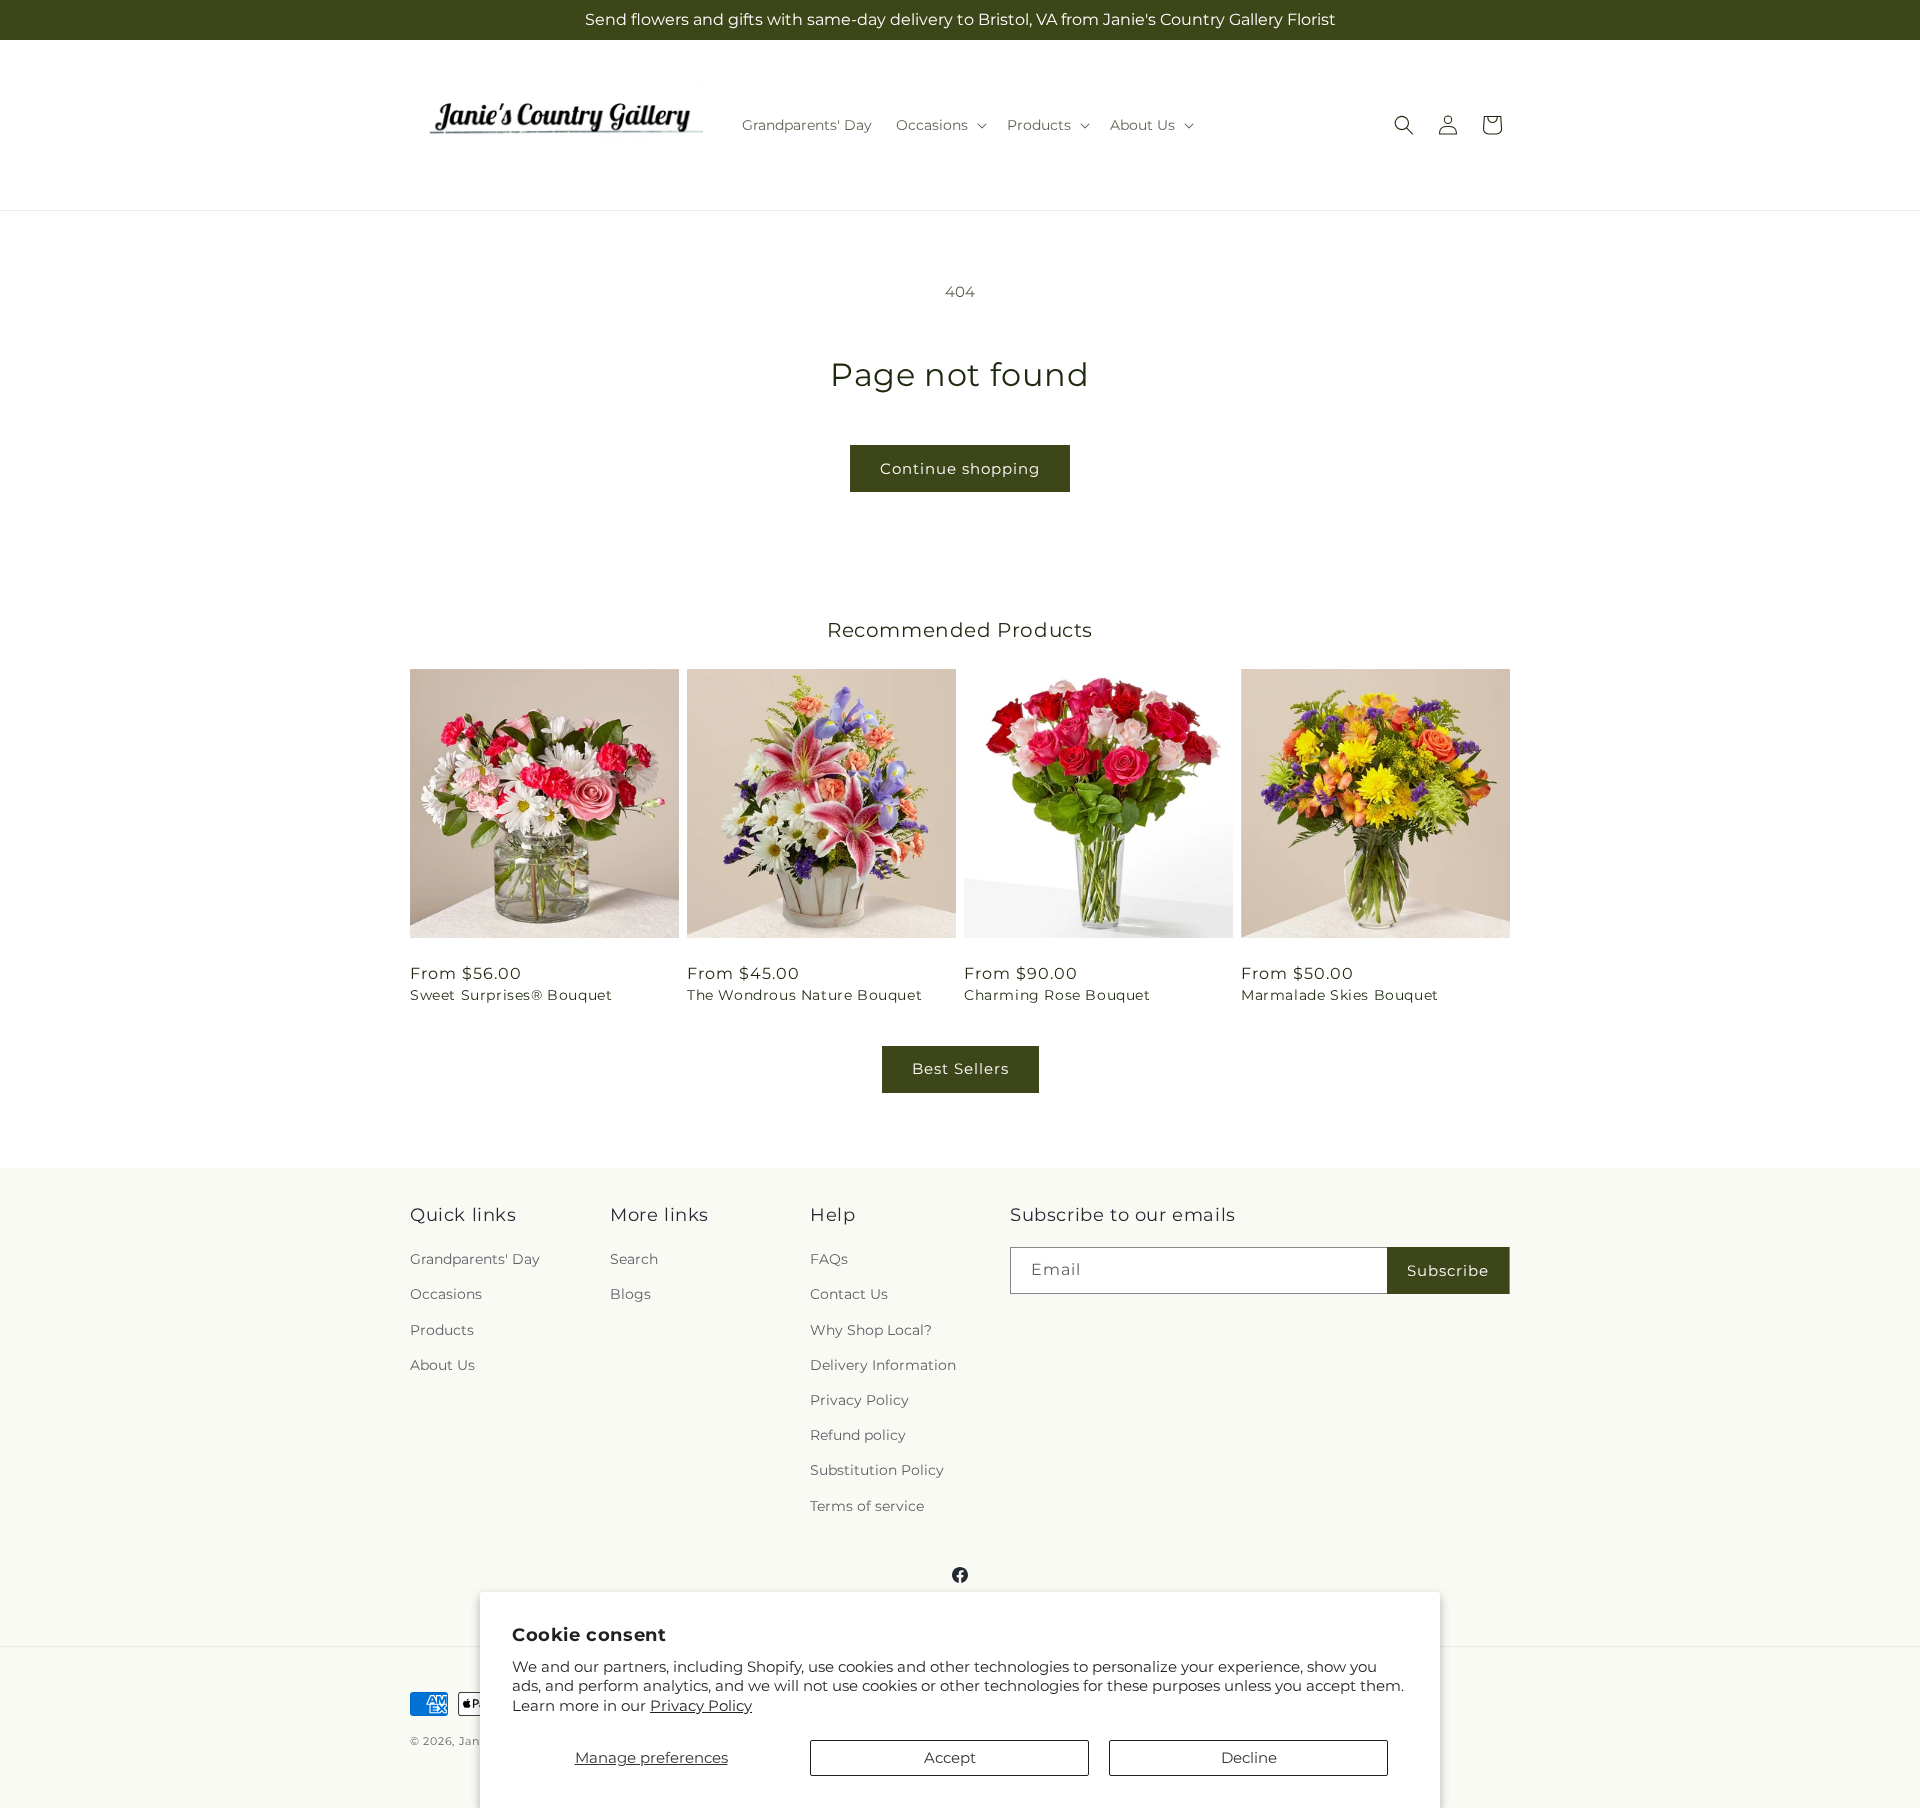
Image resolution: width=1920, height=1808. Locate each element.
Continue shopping (960, 468)
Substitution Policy (877, 1471)
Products (442, 1330)
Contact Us (849, 1295)
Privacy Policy (701, 1705)
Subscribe (1448, 1270)
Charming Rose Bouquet (1057, 995)
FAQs (829, 1260)
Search (634, 1260)
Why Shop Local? (871, 1330)
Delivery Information (883, 1365)
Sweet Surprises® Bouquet (511, 995)
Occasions (446, 1295)
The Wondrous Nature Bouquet (804, 995)
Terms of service (867, 1506)
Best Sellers (960, 1068)
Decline (1249, 1757)
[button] (939, 125)
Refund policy (858, 1436)
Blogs (630, 1295)
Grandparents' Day (475, 1260)
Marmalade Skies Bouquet (1340, 995)
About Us (442, 1365)
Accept (950, 1757)
